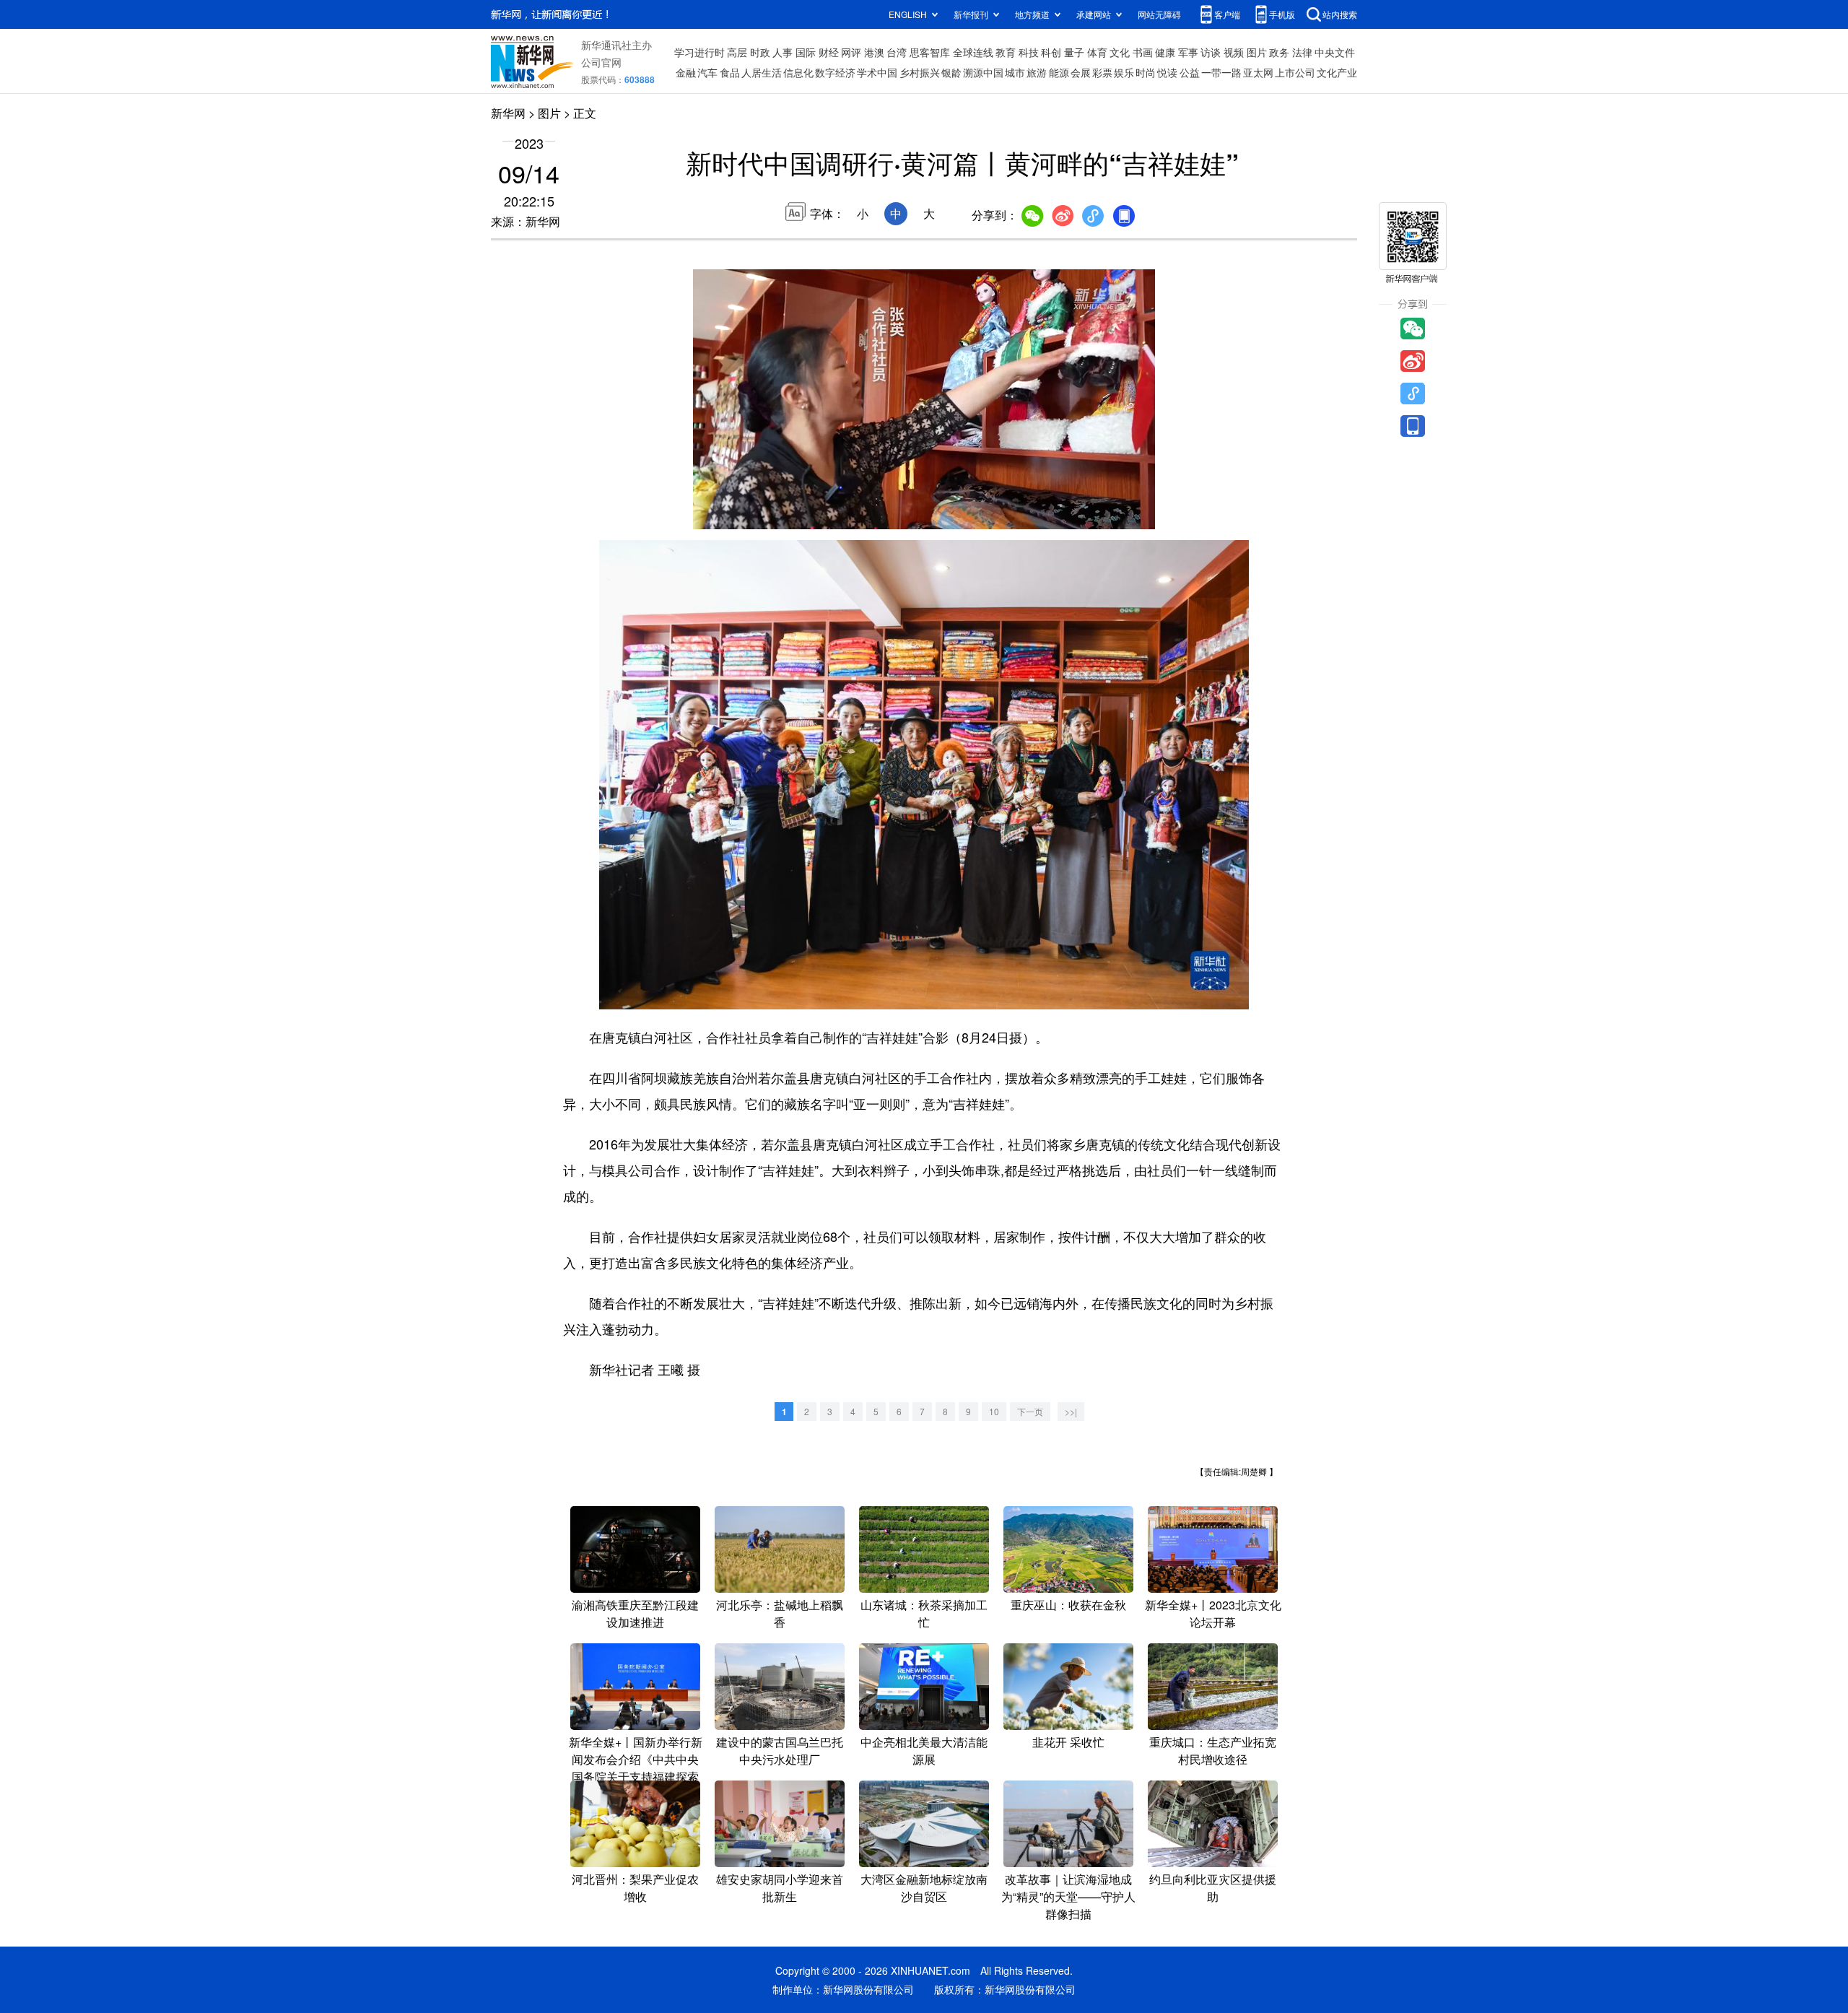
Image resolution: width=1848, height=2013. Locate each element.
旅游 (1037, 72)
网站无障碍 (1159, 14)
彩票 (1102, 72)
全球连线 (973, 52)
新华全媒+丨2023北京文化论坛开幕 (1213, 1613)
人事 (783, 52)
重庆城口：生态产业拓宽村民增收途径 (1213, 1751)
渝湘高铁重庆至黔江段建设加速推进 (635, 1613)
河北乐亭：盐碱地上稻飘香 (780, 1613)
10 (994, 1411)
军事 (1188, 52)
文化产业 (1337, 72)
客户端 (1227, 14)
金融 (686, 72)
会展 (1081, 72)
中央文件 (1335, 52)
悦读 (1167, 72)
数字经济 (835, 72)
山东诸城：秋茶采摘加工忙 (924, 1613)
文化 (1120, 52)
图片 (1257, 52)
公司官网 (601, 62)
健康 (1165, 52)
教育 (1006, 52)
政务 (1279, 52)
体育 (1097, 52)
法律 (1302, 52)
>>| (1071, 1411)
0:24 (733, 515)
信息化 (798, 72)
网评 (851, 52)
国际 (806, 52)
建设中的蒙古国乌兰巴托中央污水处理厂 (780, 1751)
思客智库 (930, 52)
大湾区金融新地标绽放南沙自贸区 (924, 1888)
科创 (1051, 52)
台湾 (897, 52)
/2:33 (755, 515)
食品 (730, 72)
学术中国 (877, 72)
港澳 (874, 52)
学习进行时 (699, 52)
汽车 (707, 72)
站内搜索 (1340, 14)
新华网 (508, 113)
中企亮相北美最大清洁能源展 (924, 1751)
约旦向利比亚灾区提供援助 (1213, 1888)
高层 (737, 52)
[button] (705, 513)
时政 (760, 52)
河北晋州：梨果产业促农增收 (635, 1888)
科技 (1029, 52)
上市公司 (1295, 72)
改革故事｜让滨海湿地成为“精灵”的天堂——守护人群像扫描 (1068, 1896)
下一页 (1030, 1411)
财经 (829, 52)
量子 (1074, 52)
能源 (1059, 72)
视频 (1234, 52)
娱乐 (1124, 72)
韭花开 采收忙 (1068, 1742)
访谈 (1211, 52)
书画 (1143, 52)
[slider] (1102, 514)
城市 (1015, 72)
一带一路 (1221, 72)
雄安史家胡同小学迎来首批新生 (780, 1888)
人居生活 (762, 72)
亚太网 (1258, 72)
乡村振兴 (920, 72)
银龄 (951, 72)
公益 (1190, 72)
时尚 (1146, 72)
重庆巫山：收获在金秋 (1068, 1605)
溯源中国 (983, 72)
